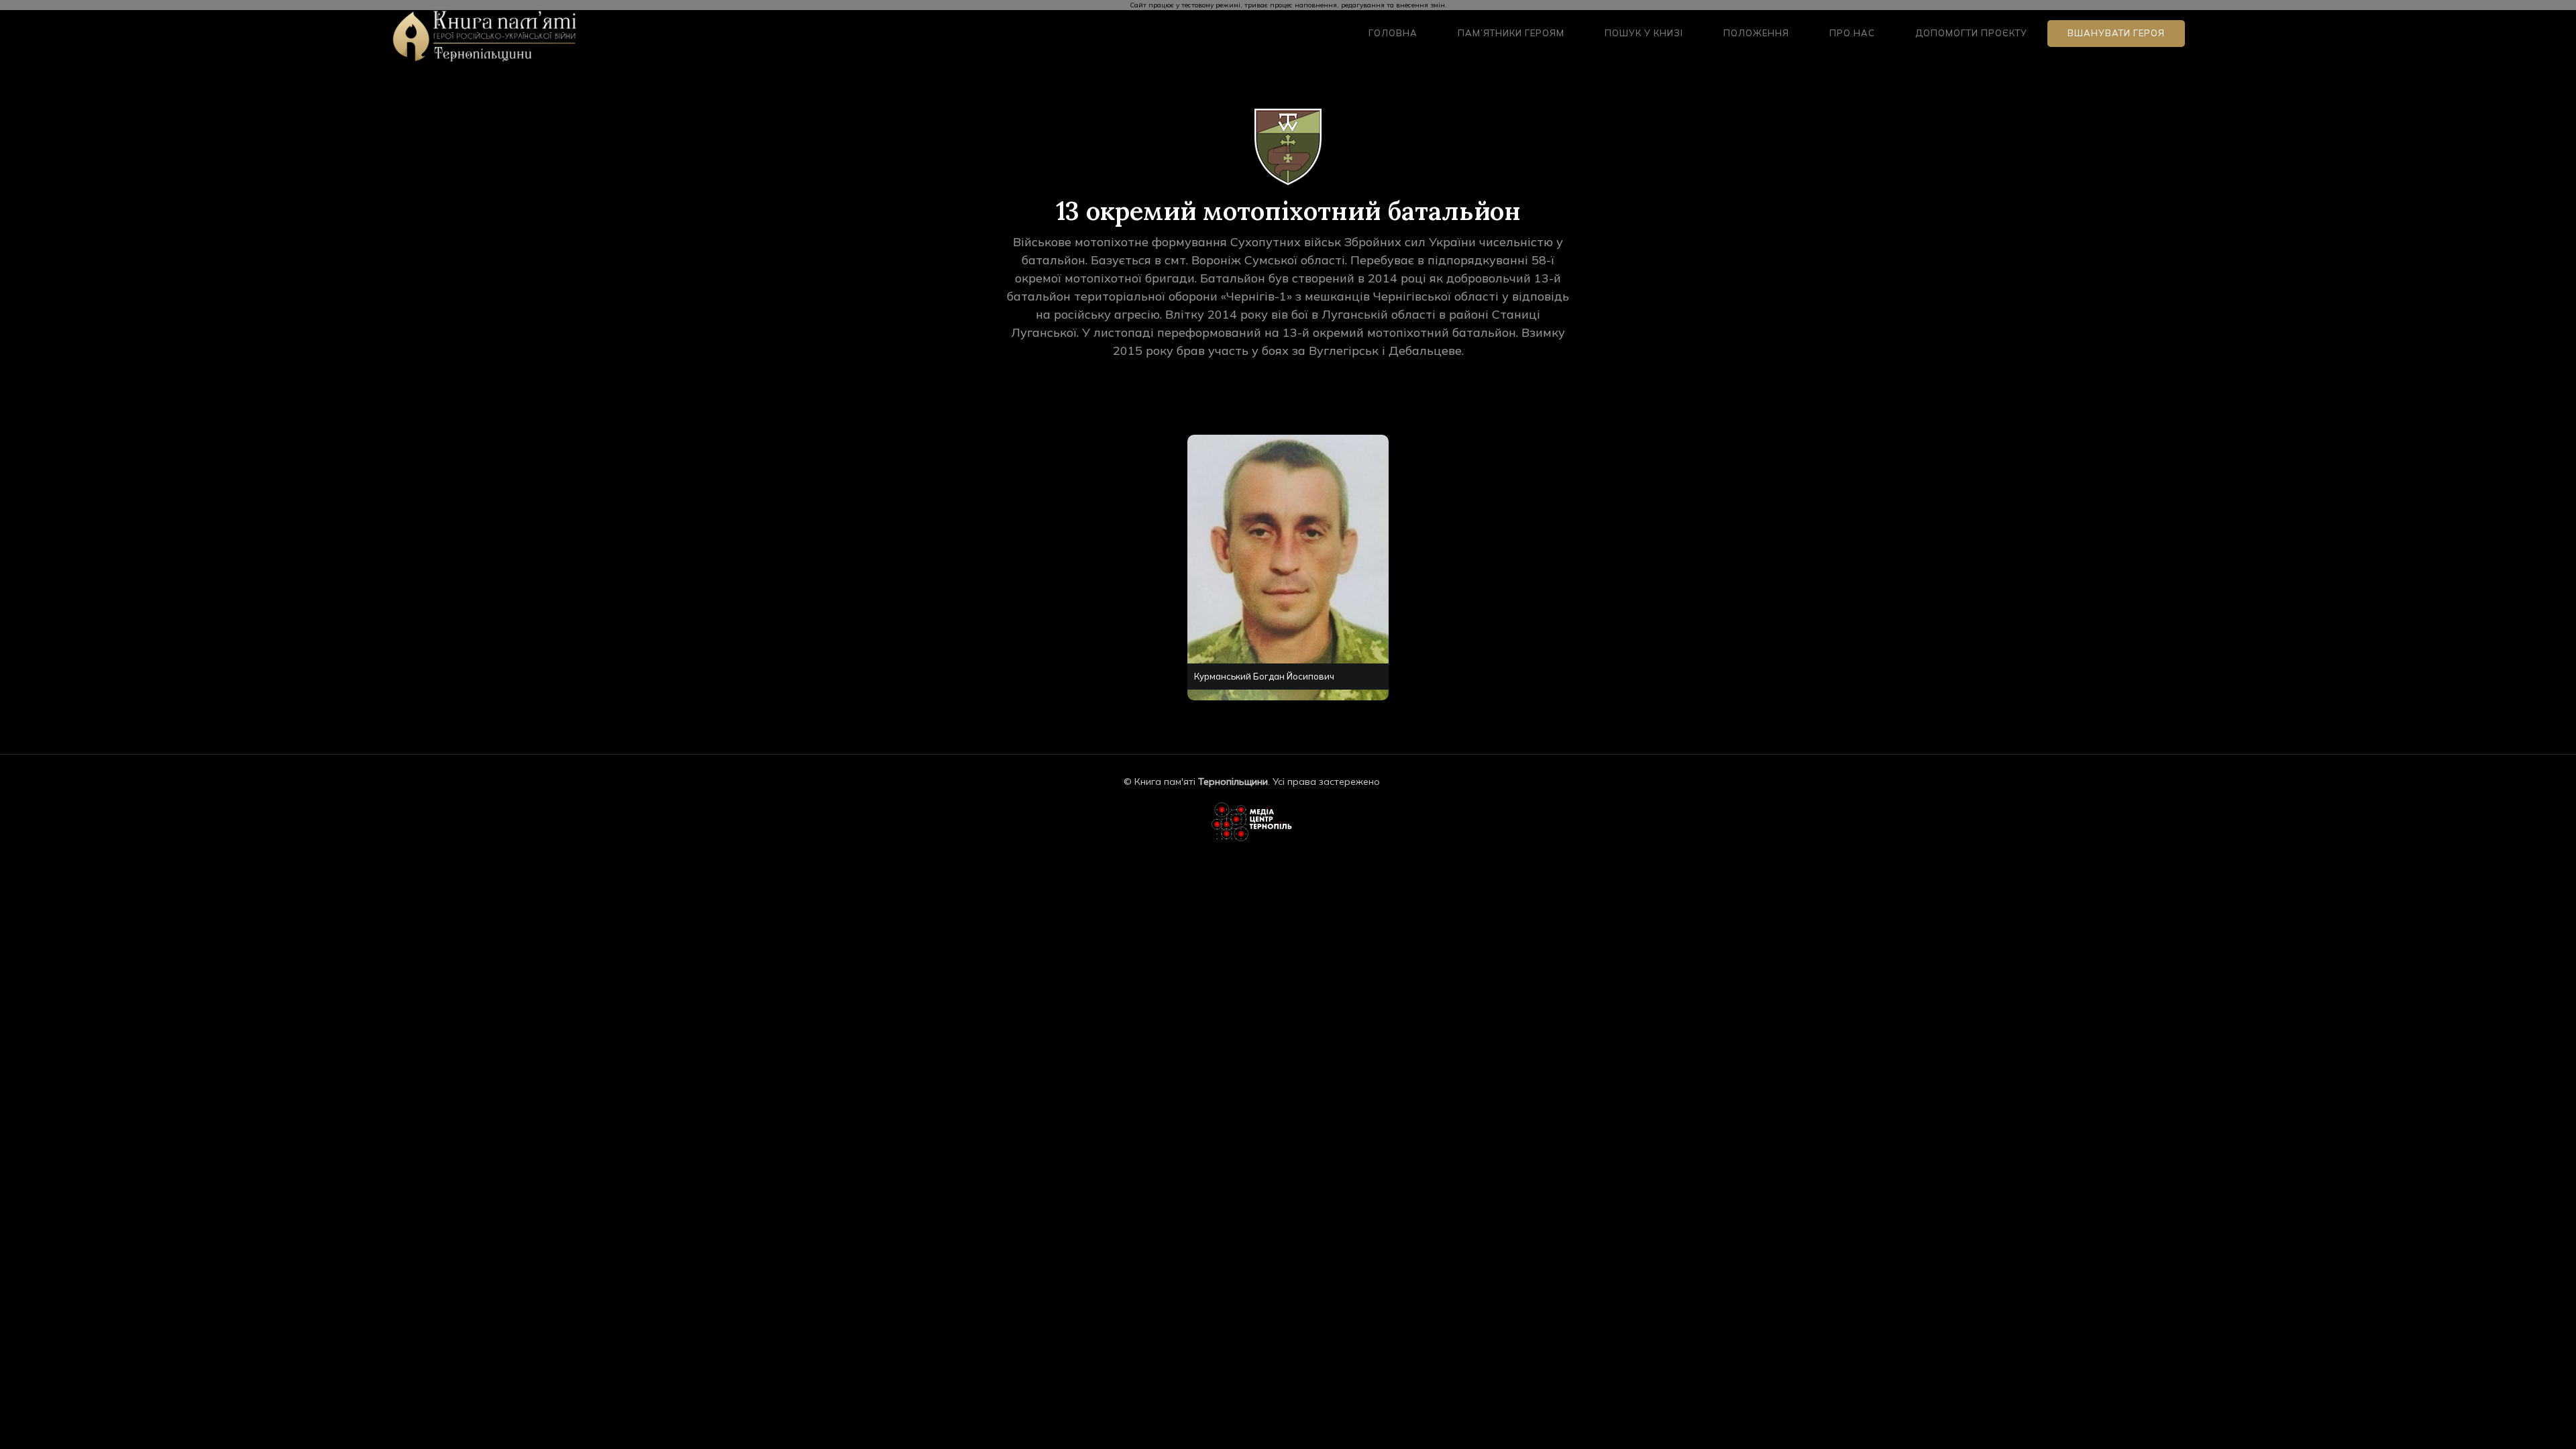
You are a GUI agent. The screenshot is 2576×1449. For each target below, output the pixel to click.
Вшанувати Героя (2116, 33)
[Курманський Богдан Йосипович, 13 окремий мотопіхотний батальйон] (1273, 578)
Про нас (1852, 33)
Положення (1756, 33)
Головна (1393, 33)
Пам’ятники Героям (1511, 33)
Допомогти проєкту (1971, 33)
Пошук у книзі (1644, 33)
